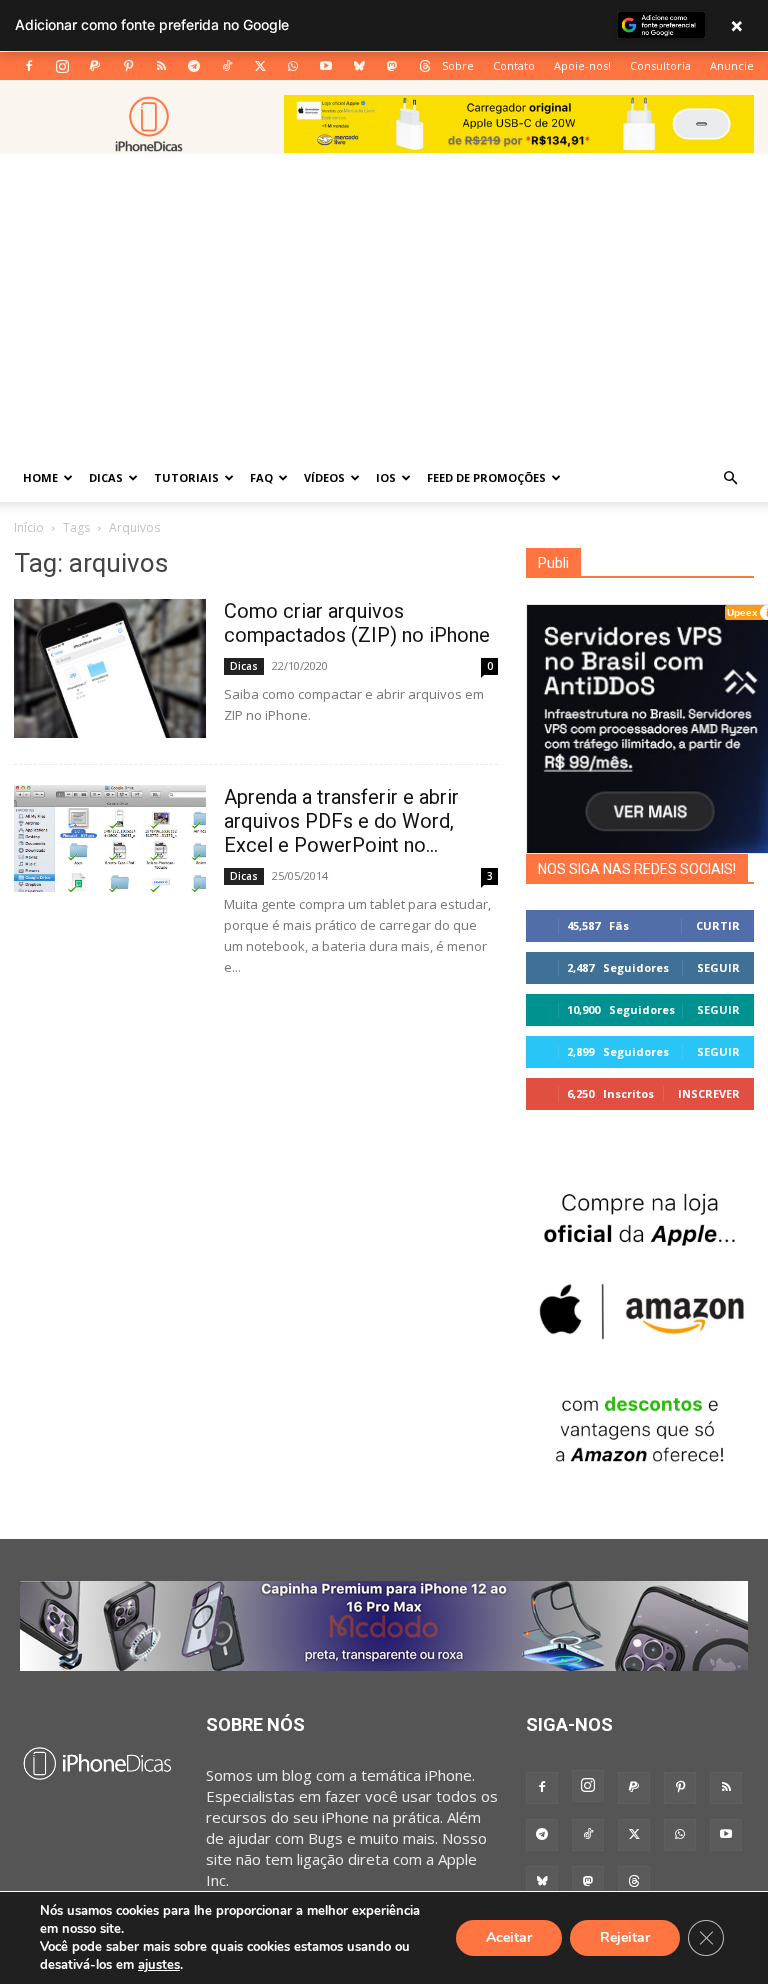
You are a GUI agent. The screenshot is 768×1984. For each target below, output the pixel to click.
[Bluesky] (359, 66)
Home (40, 477)
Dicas (106, 477)
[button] (730, 478)
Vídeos (324, 477)
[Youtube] (326, 66)
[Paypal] (95, 66)
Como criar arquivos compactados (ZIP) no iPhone (357, 623)
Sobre (458, 65)
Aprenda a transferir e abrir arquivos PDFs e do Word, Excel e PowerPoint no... (341, 821)
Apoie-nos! (582, 65)
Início (29, 527)
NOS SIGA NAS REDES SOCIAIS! (637, 869)
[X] (260, 66)
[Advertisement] (384, 304)
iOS (386, 477)
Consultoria (660, 65)
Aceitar (509, 1937)
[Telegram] (194, 66)
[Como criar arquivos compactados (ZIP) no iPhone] (110, 668)
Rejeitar (625, 1937)
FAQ (261, 477)
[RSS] (161, 66)
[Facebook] (29, 66)
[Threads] (425, 66)
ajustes (159, 1965)
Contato (514, 65)
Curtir (718, 925)
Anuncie (732, 65)
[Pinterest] (128, 66)
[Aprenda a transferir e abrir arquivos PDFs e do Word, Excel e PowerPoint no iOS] (110, 838)
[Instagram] (62, 66)
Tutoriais (186, 477)
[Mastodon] (392, 66)
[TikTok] (227, 66)
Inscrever (709, 1093)
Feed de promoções (486, 477)
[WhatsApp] (293, 66)
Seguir (718, 967)
